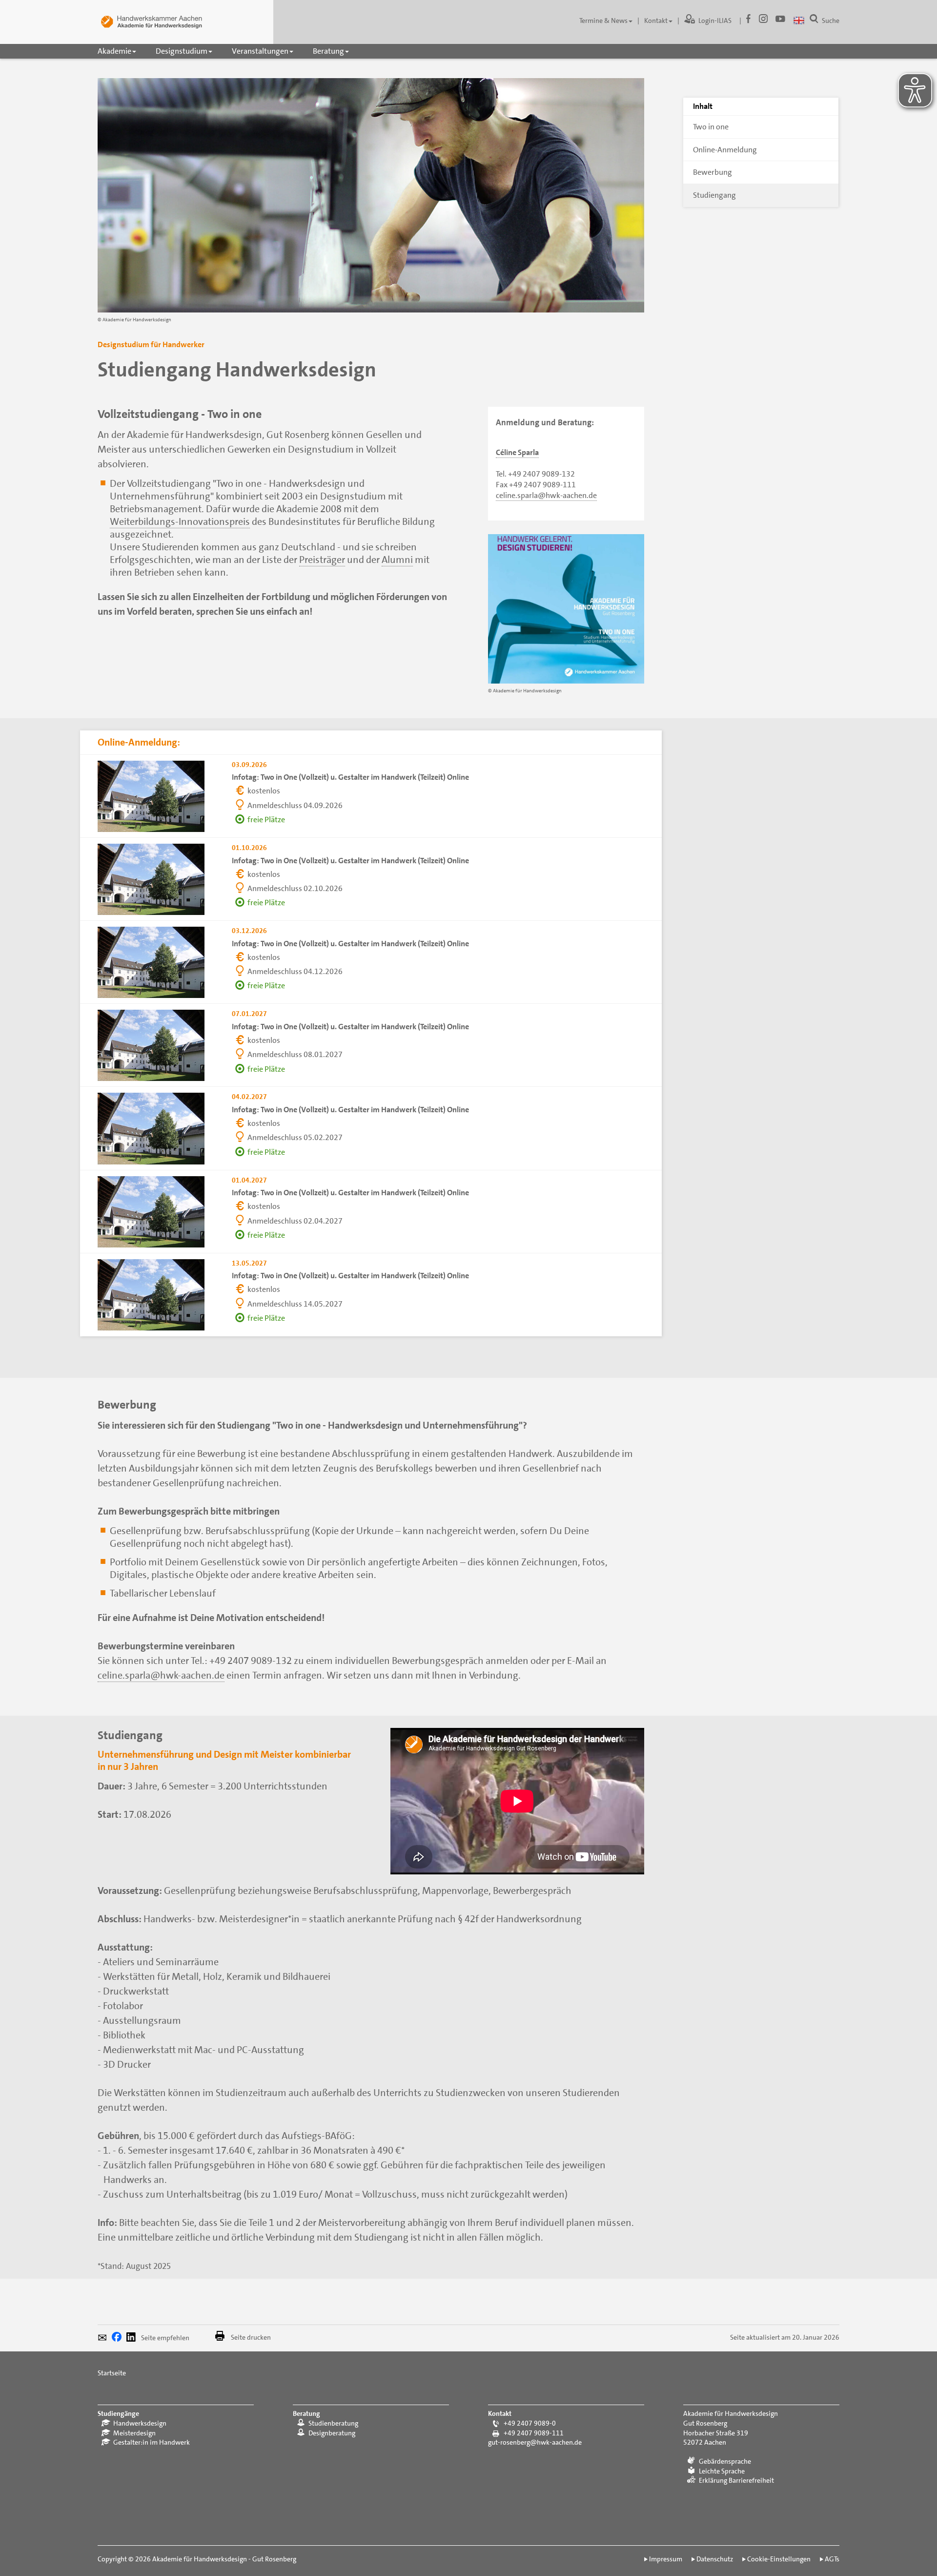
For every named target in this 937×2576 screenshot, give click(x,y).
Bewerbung (713, 172)
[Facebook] (746, 21)
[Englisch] (799, 21)
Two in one (711, 127)
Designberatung (332, 2433)
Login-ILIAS (715, 21)
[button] (105, 2339)
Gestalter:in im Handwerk (152, 2442)
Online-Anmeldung (725, 150)
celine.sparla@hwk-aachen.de (546, 495)
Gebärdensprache (725, 2461)
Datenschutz (715, 2559)
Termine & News (603, 21)
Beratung (328, 51)
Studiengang (714, 195)
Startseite (112, 2373)
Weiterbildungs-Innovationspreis (180, 521)
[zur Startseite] (151, 22)
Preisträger (322, 560)
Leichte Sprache (722, 2471)
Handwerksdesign (140, 2423)
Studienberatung (333, 2423)
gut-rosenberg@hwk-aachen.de (535, 2442)
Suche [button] (831, 21)
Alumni (397, 560)
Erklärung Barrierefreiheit (736, 2480)
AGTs (832, 2559)
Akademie (114, 51)
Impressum (666, 2559)
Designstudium (182, 51)
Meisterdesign (134, 2433)
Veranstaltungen (260, 51)
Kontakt (656, 21)
